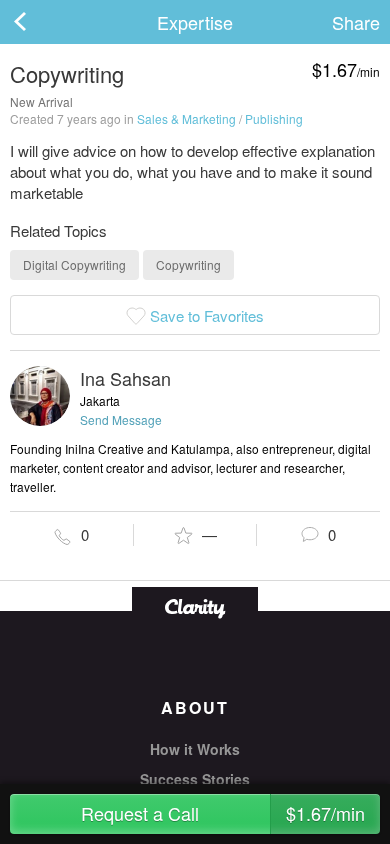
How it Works (195, 749)
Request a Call (223, 813)
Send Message (121, 419)
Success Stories (195, 779)
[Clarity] (195, 606)
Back (40, 22)
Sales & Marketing (186, 118)
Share (356, 22)
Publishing (274, 118)
